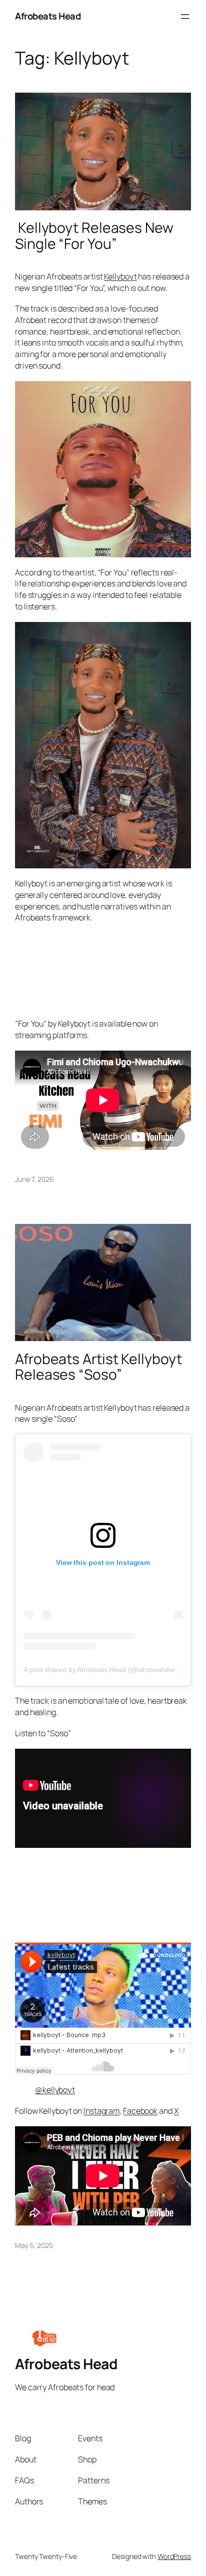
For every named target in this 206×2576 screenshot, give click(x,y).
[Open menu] (185, 17)
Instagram (101, 2111)
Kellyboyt (120, 276)
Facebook (140, 2111)
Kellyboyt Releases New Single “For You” (94, 236)
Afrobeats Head (48, 16)
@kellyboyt (55, 2090)
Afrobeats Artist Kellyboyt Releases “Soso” (98, 1367)
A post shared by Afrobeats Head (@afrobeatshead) (104, 1670)
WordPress (174, 2556)
